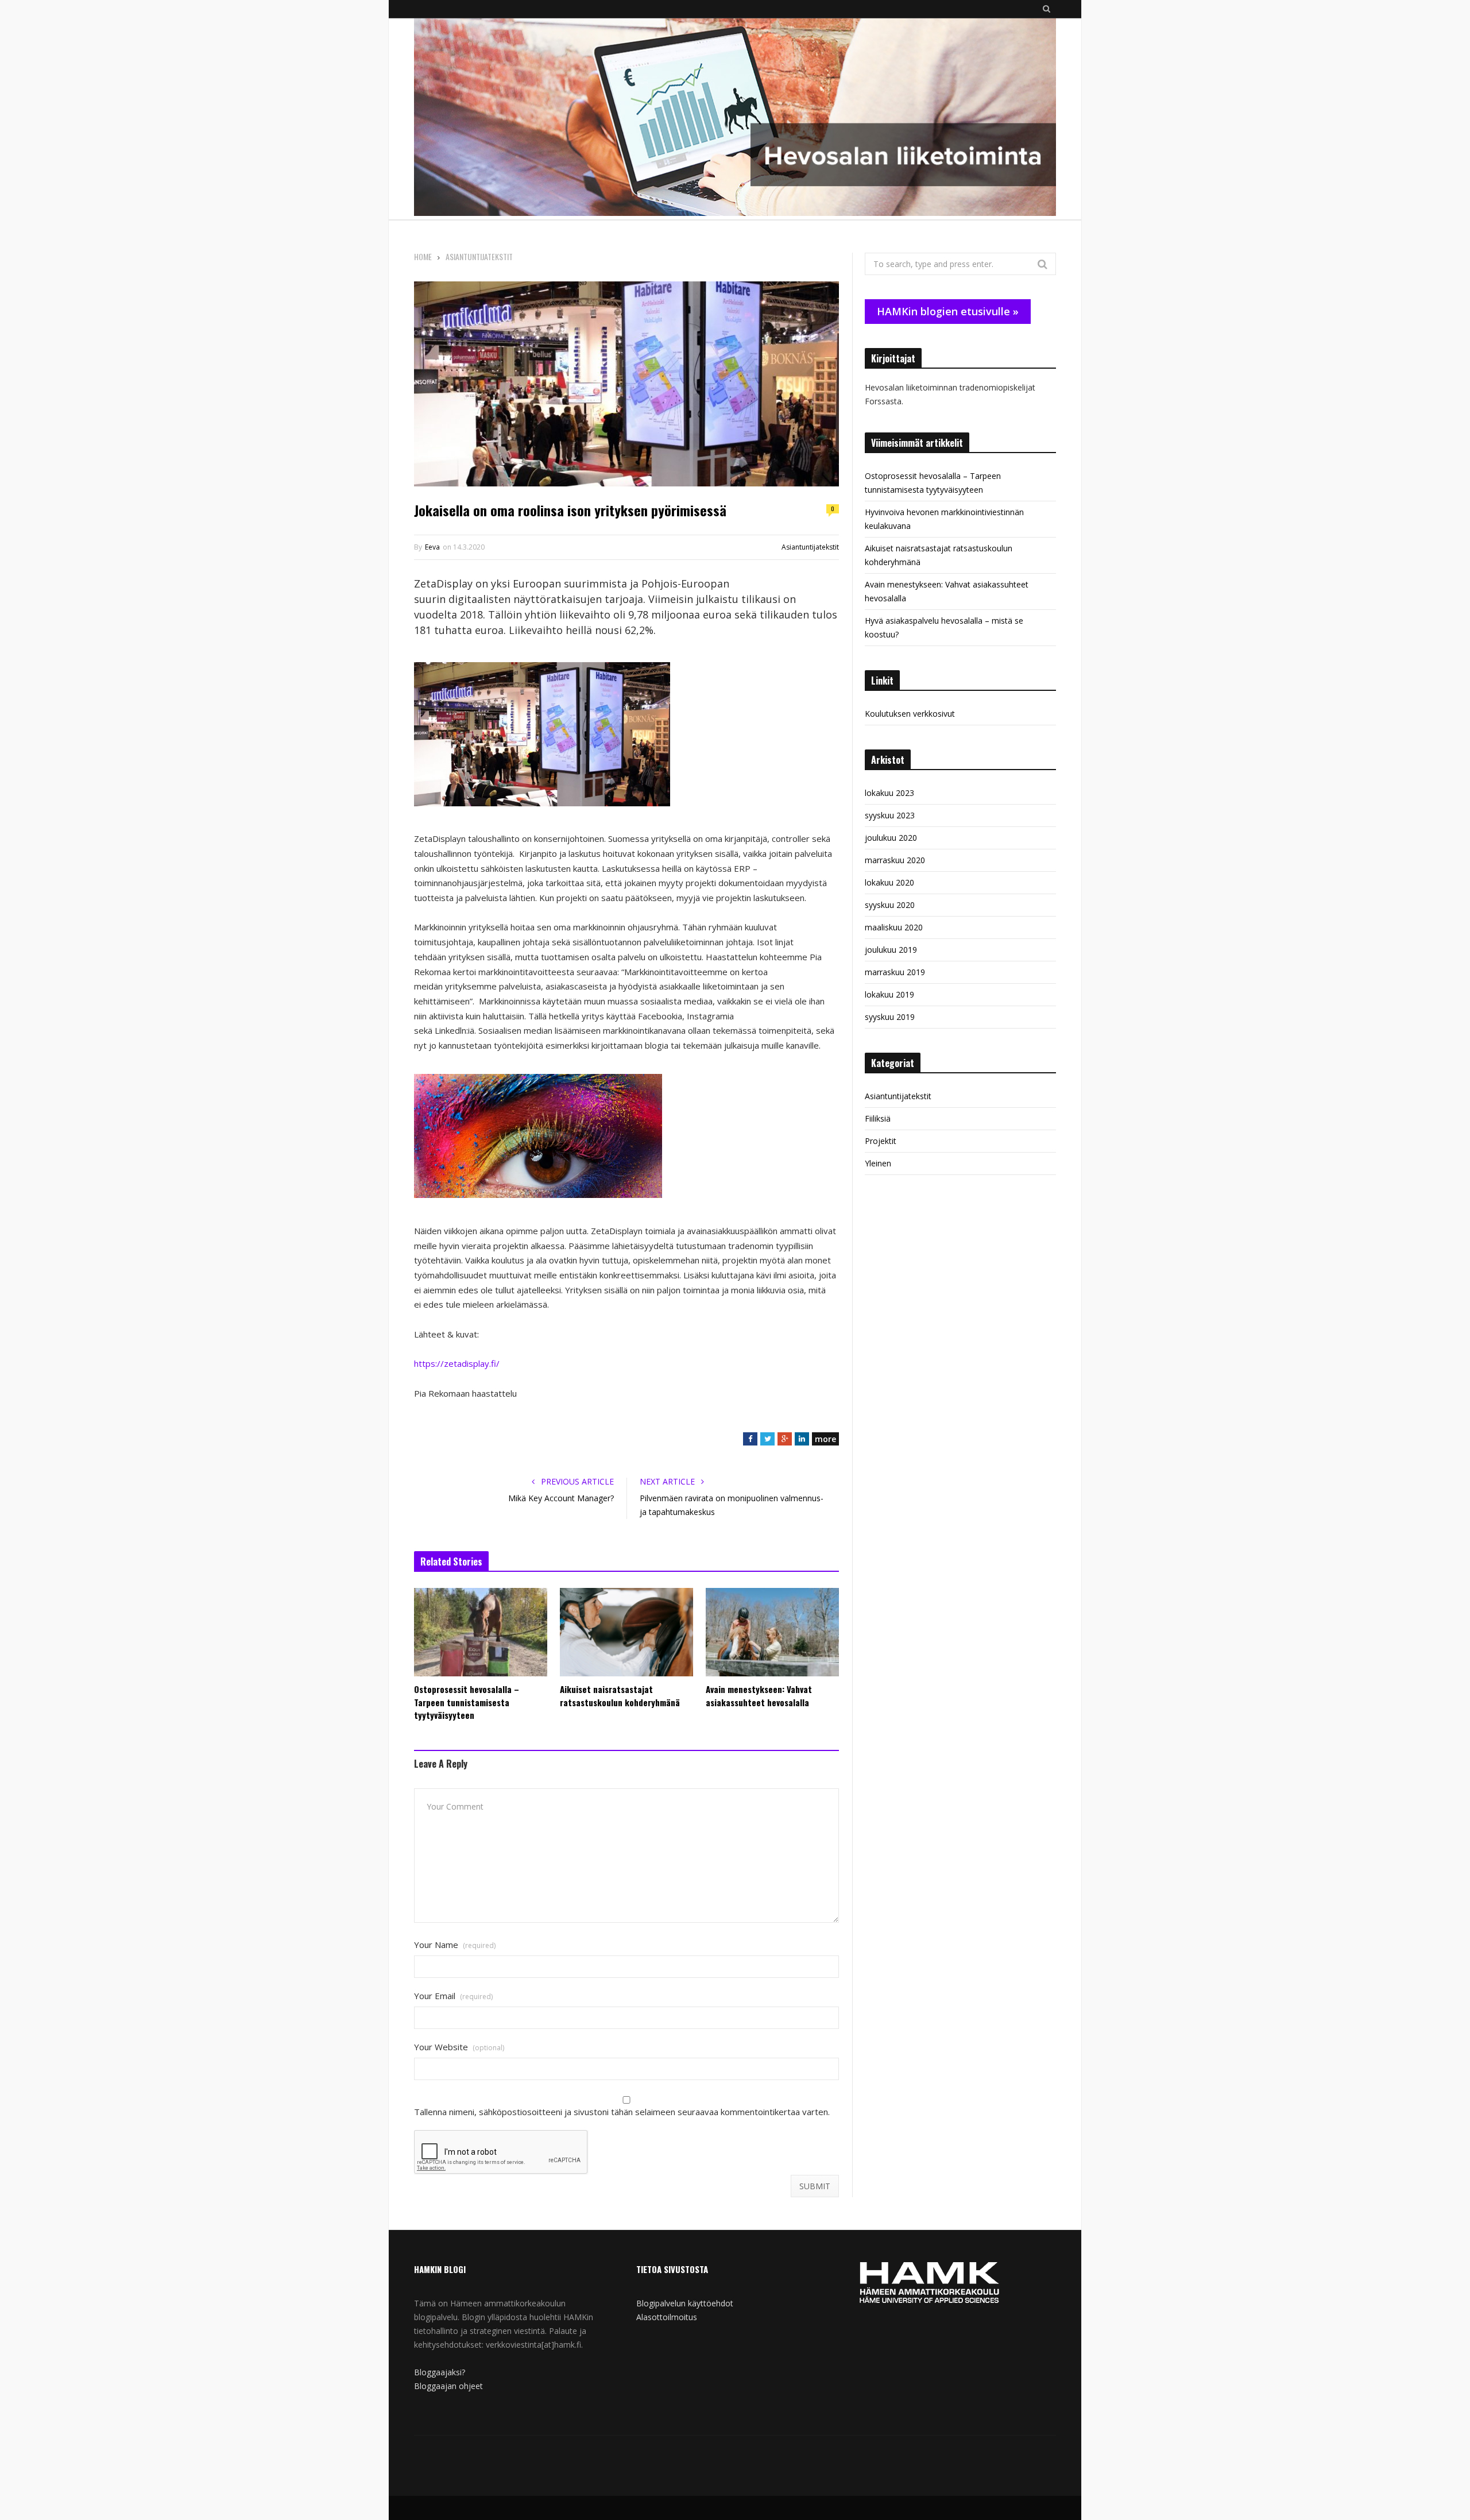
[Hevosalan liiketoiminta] (735, 119)
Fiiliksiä (878, 1118)
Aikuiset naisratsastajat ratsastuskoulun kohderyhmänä (620, 1696)
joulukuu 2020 (891, 838)
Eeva (432, 547)
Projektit (881, 1141)
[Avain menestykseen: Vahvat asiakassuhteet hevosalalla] (772, 1632)
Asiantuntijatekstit (810, 547)
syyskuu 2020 (890, 905)
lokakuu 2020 (889, 882)
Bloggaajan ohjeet (448, 2386)
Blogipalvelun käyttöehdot (685, 2303)
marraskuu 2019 (895, 972)
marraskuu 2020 (895, 860)
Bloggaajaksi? (440, 2372)
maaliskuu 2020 (894, 927)
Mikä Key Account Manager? (561, 1498)
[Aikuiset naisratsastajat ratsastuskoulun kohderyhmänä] (626, 1632)
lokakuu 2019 (889, 994)
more (825, 1439)
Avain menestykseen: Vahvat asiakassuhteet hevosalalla (759, 1696)
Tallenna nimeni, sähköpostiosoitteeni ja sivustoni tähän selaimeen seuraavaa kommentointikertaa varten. (622, 2112)
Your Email (453, 1996)
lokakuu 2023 (889, 793)
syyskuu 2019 (890, 1017)
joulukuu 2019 (891, 950)
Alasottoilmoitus (667, 2317)
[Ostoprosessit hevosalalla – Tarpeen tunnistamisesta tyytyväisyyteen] (481, 1632)
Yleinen (878, 1163)
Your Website (459, 2047)
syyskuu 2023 (890, 815)
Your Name (455, 1945)
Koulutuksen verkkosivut (910, 714)
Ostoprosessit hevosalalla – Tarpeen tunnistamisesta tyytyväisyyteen (467, 1702)
